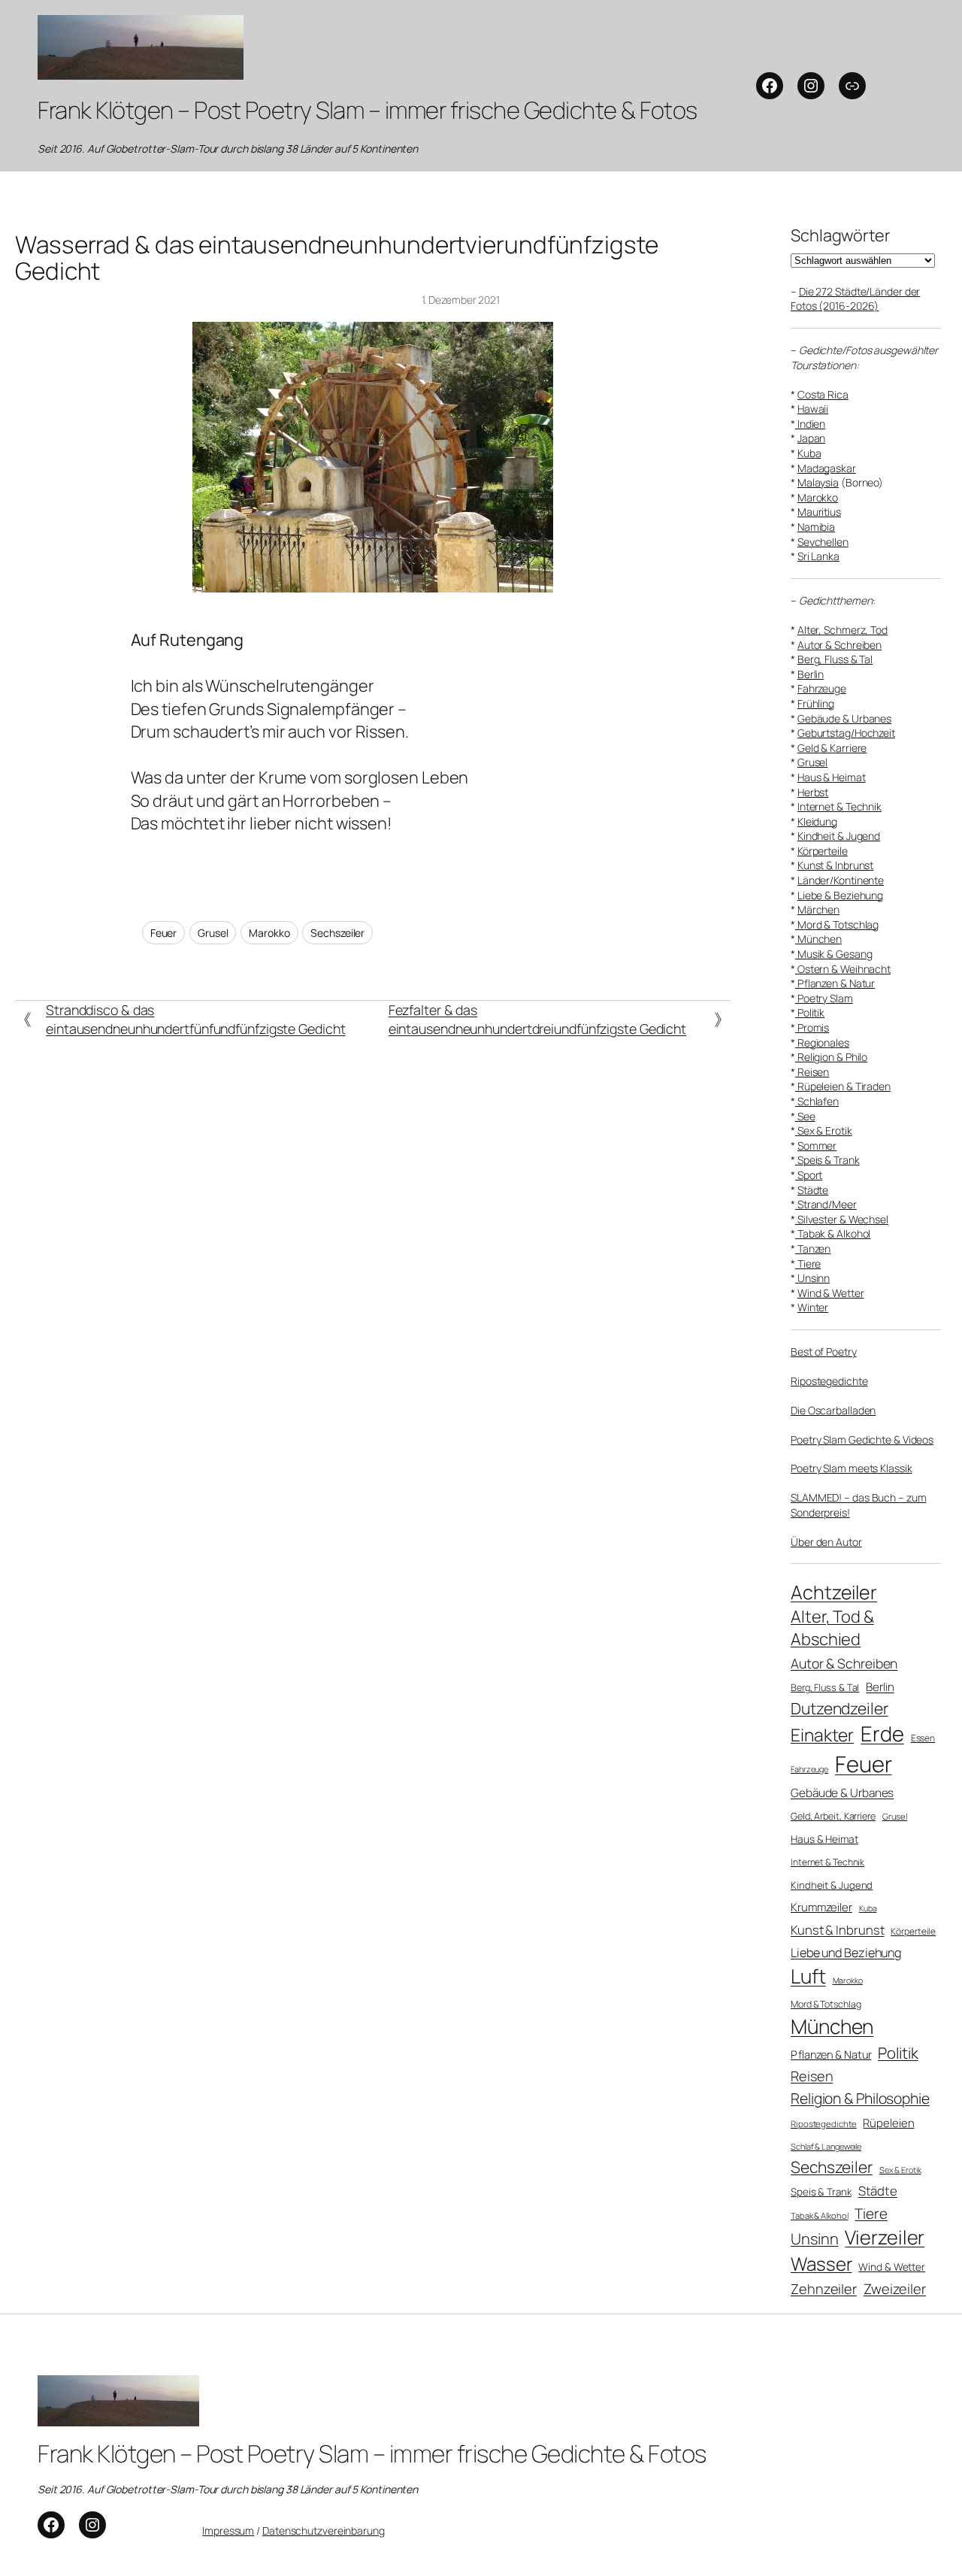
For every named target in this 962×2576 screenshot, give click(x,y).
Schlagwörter (841, 235)
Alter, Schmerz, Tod (843, 630)
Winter (813, 1307)
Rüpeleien (888, 2123)
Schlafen (817, 1101)
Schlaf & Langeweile (826, 2146)
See (805, 1116)
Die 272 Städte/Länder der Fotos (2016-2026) (855, 299)
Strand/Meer (826, 1204)
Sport (809, 1175)
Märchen (818, 909)
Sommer (817, 1146)
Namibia (816, 527)
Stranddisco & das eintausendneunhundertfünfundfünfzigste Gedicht (195, 1019)
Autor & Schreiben (839, 645)
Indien (810, 424)
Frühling (816, 703)
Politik (810, 1012)
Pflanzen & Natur (835, 983)
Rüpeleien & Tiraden (843, 1086)
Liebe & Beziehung (840, 895)
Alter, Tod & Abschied (832, 1628)
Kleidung (817, 821)
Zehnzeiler (824, 2289)
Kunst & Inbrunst (835, 865)
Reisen (812, 1072)
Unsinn (812, 1278)
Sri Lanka (818, 556)
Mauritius (819, 512)
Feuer (164, 933)
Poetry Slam (824, 998)
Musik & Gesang (834, 954)
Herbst (813, 792)
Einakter (822, 1735)
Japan (812, 438)
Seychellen (823, 542)
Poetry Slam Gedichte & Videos (862, 1440)
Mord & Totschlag (837, 924)
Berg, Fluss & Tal (835, 659)
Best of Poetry (824, 1352)
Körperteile (823, 851)
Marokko (269, 933)
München (818, 939)
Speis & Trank (827, 1160)
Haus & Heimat (832, 777)
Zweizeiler (895, 2288)
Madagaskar (827, 468)
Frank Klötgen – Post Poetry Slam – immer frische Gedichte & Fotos (368, 110)
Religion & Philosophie (860, 2098)
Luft (808, 1976)
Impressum (228, 2531)
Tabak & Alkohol (833, 1233)
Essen (923, 1738)
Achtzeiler (834, 1592)
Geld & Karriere (832, 748)
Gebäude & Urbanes (844, 718)
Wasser (821, 2264)
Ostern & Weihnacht (843, 969)
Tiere (808, 1264)
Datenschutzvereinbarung (324, 2531)
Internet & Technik (839, 806)
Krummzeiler (821, 1907)
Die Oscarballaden (833, 1410)
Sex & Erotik (824, 1130)
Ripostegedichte (829, 1381)
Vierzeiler (885, 2237)
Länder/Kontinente (841, 880)
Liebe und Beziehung (846, 1953)
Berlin (811, 674)
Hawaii (813, 409)
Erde (882, 1733)
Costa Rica (823, 394)
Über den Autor (826, 1542)
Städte (813, 1190)
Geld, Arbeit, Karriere (833, 1816)
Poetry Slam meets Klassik (852, 1468)
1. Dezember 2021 (461, 300)
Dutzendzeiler (839, 1708)
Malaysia (818, 482)
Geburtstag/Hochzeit (846, 733)
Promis (812, 1027)
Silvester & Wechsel (842, 1219)
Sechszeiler (337, 933)
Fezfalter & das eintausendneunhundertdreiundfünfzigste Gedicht (537, 1019)
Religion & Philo (831, 1057)
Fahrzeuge (822, 688)
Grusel (213, 933)
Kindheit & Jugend (839, 836)
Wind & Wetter (831, 1293)
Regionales (822, 1043)
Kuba (809, 453)
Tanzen (813, 1249)
